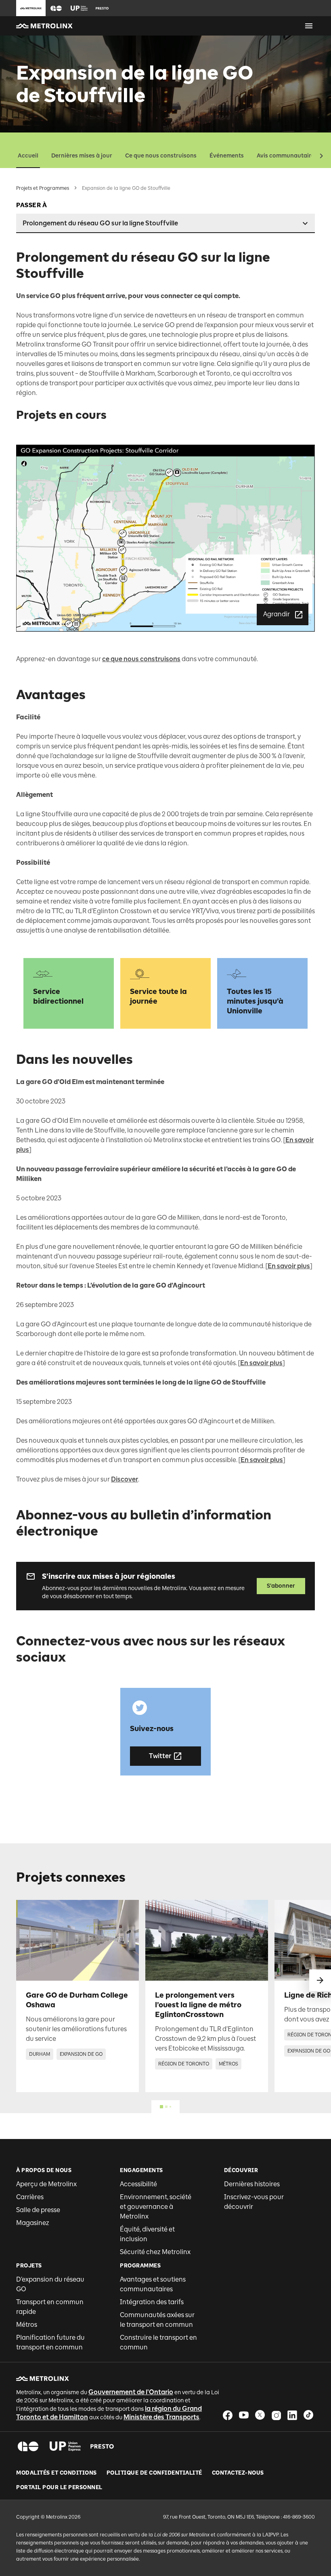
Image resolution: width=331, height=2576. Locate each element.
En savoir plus (289, 1266)
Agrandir (277, 614)
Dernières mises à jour (82, 156)
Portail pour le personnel (59, 2488)
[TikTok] (308, 2415)
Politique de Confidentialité (154, 2473)
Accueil (28, 156)
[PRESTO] (102, 2446)
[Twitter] (260, 2415)
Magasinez (33, 2223)
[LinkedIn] (292, 2415)
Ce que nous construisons (161, 156)
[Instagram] (276, 2415)
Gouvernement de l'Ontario (131, 2392)
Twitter (160, 1756)
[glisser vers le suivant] (320, 1980)
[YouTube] (244, 2415)
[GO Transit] (28, 2446)
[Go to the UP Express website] (79, 8)
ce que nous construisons (141, 659)
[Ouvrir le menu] (309, 26)
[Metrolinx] (43, 2378)
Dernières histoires (252, 2184)
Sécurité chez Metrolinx (155, 2252)
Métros (27, 2325)
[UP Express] (65, 2446)
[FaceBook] (228, 2415)
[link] (78, 1996)
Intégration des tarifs (152, 2302)
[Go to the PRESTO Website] (102, 8)
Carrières (30, 2197)
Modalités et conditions (57, 2473)
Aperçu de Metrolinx (46, 2184)
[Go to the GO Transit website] (56, 8)
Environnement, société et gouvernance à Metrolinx (156, 2207)
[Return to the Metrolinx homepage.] (44, 26)
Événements (227, 156)
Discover (125, 1479)
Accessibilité (138, 2184)
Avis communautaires (287, 156)
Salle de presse (38, 2210)
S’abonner (281, 1586)
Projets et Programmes (43, 188)
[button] (56, 8)
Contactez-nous (238, 2473)
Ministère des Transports (161, 2417)
